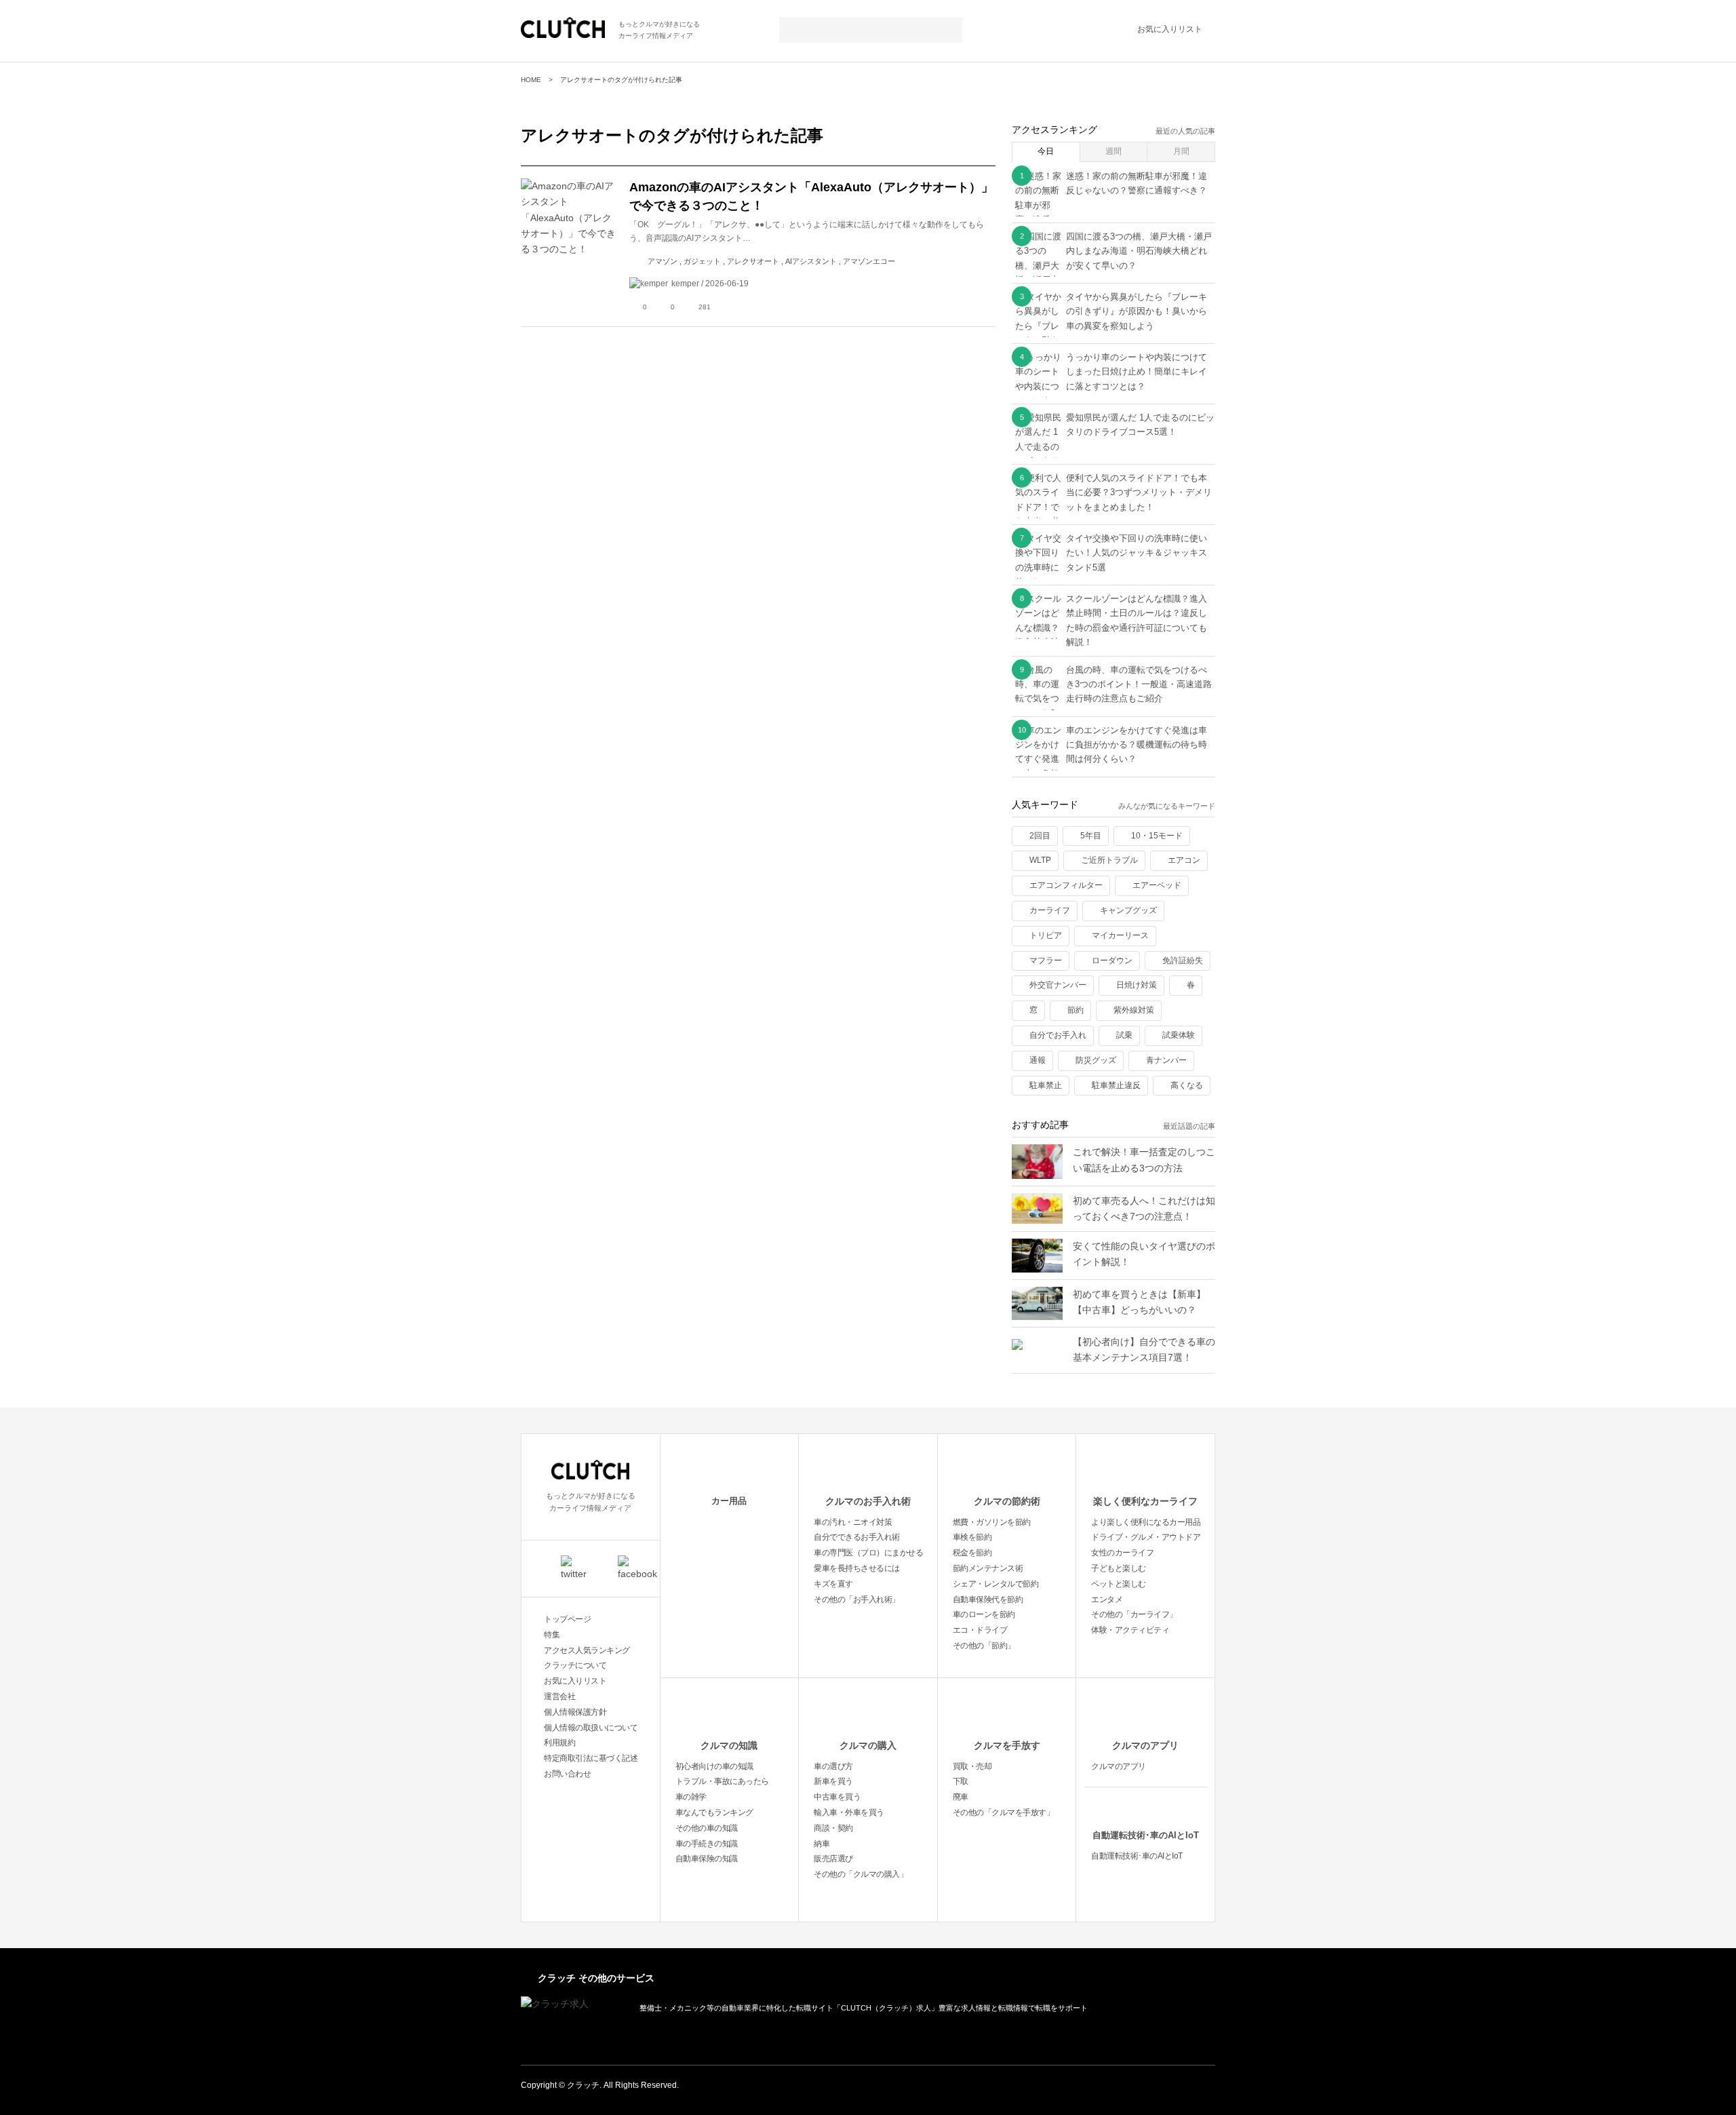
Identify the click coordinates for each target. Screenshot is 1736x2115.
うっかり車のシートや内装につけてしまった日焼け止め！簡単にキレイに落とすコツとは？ (1137, 372)
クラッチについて (575, 1665)
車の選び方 (833, 1766)
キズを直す (833, 1584)
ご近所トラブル (1109, 860)
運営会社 (559, 1696)
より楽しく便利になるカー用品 (1146, 1522)
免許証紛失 (1183, 961)
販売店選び (833, 1859)
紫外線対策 (1134, 1010)
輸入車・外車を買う (849, 1812)
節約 (1076, 1010)
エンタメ (1107, 1599)
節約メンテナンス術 (988, 1568)
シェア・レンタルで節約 (996, 1584)
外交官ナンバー (1058, 985)
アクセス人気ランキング (587, 1650)
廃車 (961, 1797)
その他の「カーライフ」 (1134, 1614)
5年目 (1091, 836)
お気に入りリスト (1170, 29)
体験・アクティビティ (1130, 1630)
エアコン (1184, 860)
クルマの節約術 (1007, 1501)
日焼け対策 (1137, 985)
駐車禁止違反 (1116, 1085)
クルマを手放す (1007, 1745)
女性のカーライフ (1122, 1553)
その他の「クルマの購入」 (861, 1874)
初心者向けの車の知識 (714, 1766)
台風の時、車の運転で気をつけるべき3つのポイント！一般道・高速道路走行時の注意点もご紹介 (1139, 684)
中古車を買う (837, 1797)
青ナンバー (1166, 1060)
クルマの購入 (868, 1745)
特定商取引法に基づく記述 (591, 1758)
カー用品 (729, 1501)
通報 (1038, 1060)
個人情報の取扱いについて (591, 1728)
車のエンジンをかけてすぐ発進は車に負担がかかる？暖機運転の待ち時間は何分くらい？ (1137, 745)
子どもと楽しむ (1119, 1568)
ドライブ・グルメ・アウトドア (1146, 1537)
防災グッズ (1096, 1060)
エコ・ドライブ (980, 1630)
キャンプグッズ (1128, 910)
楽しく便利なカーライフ (1145, 1501)
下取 (961, 1781)
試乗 (1124, 1035)
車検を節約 (972, 1537)
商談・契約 (833, 1828)
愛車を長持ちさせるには (857, 1568)
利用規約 (559, 1743)
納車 (822, 1844)
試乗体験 (1179, 1035)
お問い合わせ (567, 1774)
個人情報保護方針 (575, 1712)
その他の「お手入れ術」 (857, 1599)
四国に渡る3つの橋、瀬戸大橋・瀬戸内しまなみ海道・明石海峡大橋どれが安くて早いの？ (1139, 251)
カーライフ (1050, 910)
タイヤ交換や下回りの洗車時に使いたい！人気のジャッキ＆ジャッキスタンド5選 (1137, 553)
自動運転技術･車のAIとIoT (1146, 1835)
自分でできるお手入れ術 (857, 1537)
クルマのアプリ (1145, 1745)
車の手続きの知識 (707, 1844)
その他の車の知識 (707, 1828)
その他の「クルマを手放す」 (1004, 1812)
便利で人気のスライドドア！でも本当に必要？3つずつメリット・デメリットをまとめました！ (1139, 492)
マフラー (1046, 961)
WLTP (1040, 860)
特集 (552, 1635)
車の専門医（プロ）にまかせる (868, 1553)
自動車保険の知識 (707, 1859)
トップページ (567, 1619)
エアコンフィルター (1066, 885)
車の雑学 (691, 1797)
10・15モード (1157, 836)
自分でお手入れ (1058, 1035)
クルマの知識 (729, 1745)
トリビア (1046, 935)
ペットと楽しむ (1119, 1584)
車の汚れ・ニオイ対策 (853, 1522)
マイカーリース (1120, 935)
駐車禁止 (1046, 1085)
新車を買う (833, 1781)
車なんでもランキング (714, 1812)
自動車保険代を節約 (988, 1599)
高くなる (1187, 1085)
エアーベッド (1157, 885)
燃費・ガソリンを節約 (992, 1522)
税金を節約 (972, 1553)
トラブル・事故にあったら (722, 1781)
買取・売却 (972, 1766)
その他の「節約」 (984, 1646)
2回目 (1040, 836)
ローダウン (1112, 961)
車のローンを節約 (984, 1614)
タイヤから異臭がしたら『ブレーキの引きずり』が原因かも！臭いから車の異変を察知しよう (1137, 311)
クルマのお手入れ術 (868, 1501)
